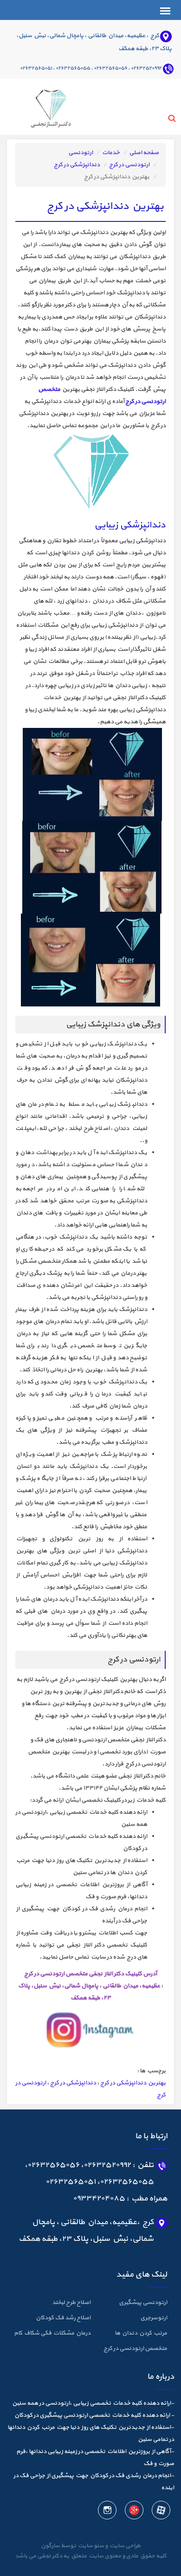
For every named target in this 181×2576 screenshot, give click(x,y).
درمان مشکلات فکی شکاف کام (52, 2333)
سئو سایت (90, 2546)
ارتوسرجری (154, 2318)
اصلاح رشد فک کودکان (63, 2318)
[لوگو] (39, 106)
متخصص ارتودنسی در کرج (135, 2349)
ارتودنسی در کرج (129, 165)
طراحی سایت (124, 2546)
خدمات (111, 153)
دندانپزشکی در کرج (77, 165)
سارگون (51, 2546)
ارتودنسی (81, 153)
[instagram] (107, 2512)
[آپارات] (161, 2512)
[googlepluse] (134, 2512)
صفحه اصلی (144, 153)
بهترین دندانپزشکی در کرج (133, 2083)
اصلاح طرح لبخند (71, 2303)
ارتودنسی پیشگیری (143, 2303)
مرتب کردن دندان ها (141, 2333)
